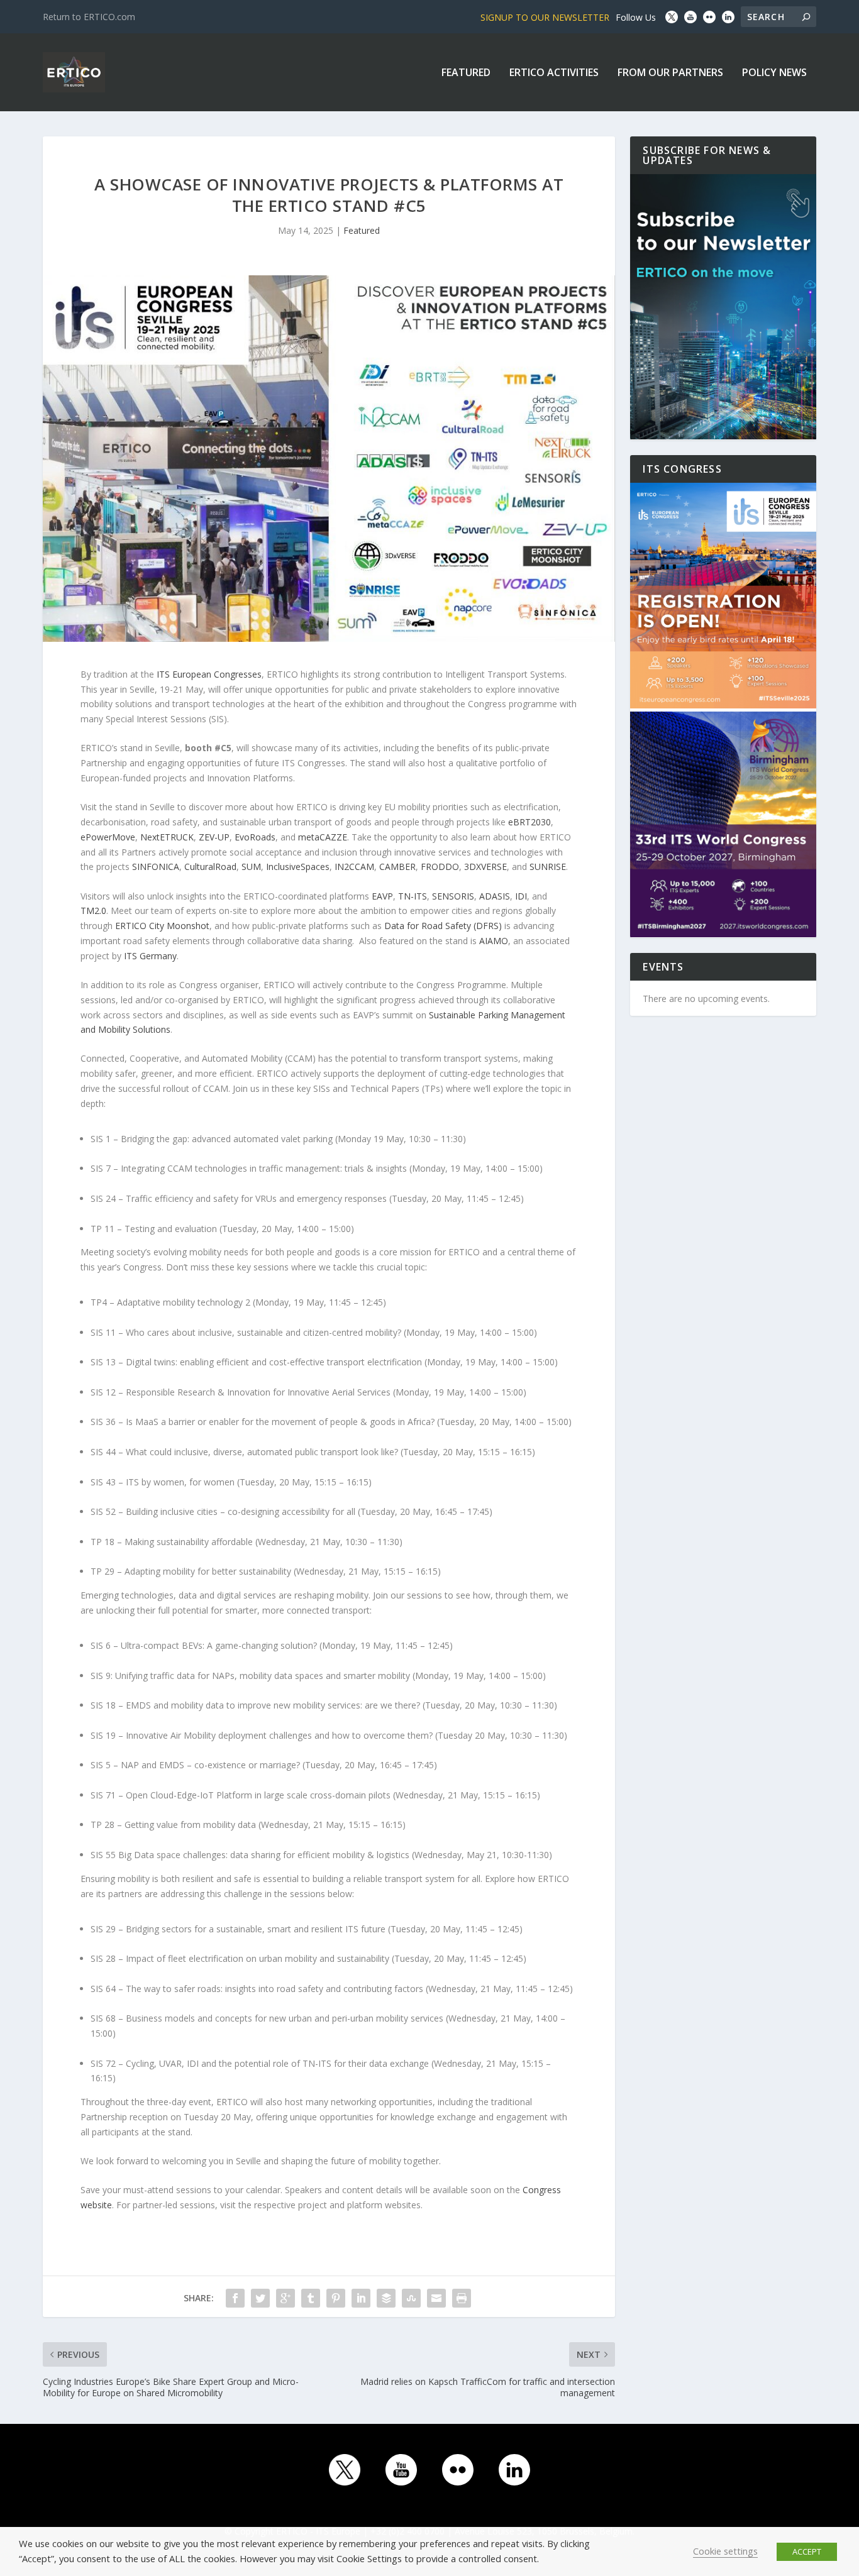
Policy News (774, 73)
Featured (466, 73)
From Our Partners (670, 73)
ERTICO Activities (554, 73)
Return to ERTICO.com (89, 17)
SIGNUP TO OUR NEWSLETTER (545, 17)
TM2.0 (93, 911)
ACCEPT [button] (807, 2551)
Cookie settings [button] (725, 2551)
